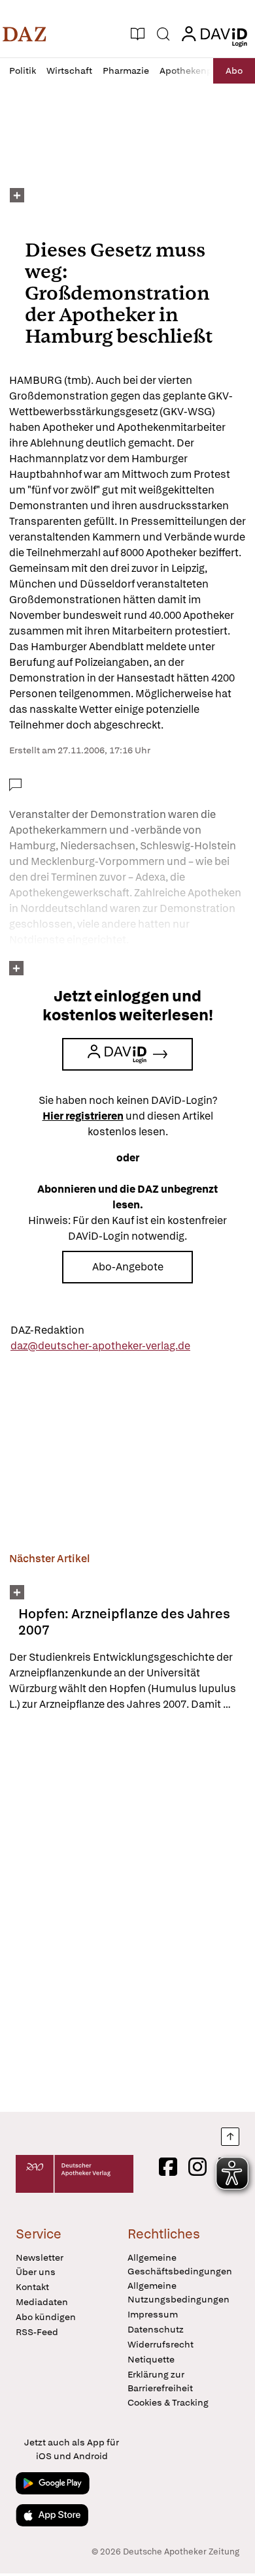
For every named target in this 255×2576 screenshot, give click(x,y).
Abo (234, 71)
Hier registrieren (83, 1116)
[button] (25, 34)
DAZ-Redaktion (47, 1330)
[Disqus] (127, 1911)
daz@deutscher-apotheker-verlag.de (100, 1346)
